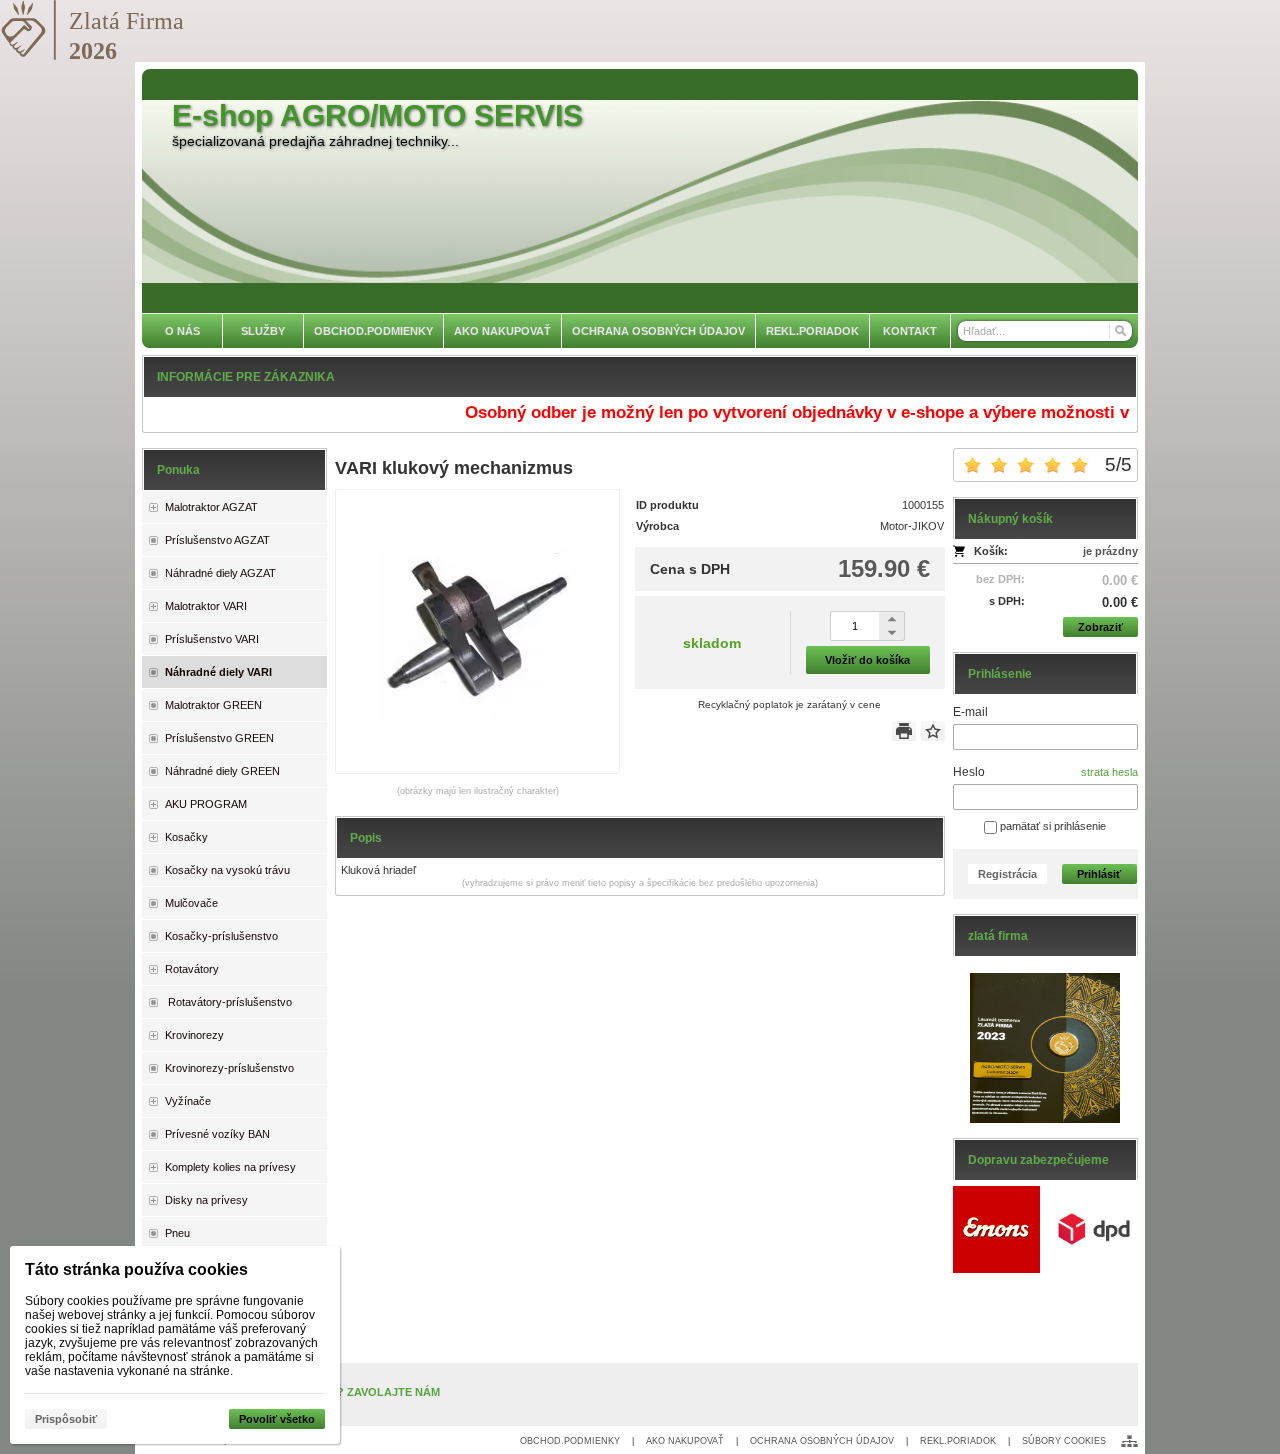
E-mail (970, 712)
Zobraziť (1100, 627)
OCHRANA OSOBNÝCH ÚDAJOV (822, 1441)
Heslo (969, 772)
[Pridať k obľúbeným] (933, 731)
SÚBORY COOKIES (1064, 1441)
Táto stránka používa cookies (136, 1269)
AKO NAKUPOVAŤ (685, 1441)
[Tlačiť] (904, 731)
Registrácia (1007, 874)
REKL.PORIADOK (958, 1441)
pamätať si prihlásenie (1051, 826)
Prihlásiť (1099, 874)
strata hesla (1109, 772)
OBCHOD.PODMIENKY (570, 1441)
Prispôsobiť (66, 1419)
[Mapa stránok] (1129, 1441)
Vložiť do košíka (867, 660)
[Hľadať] (1119, 331)
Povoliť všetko (277, 1419)
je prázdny (1110, 551)
